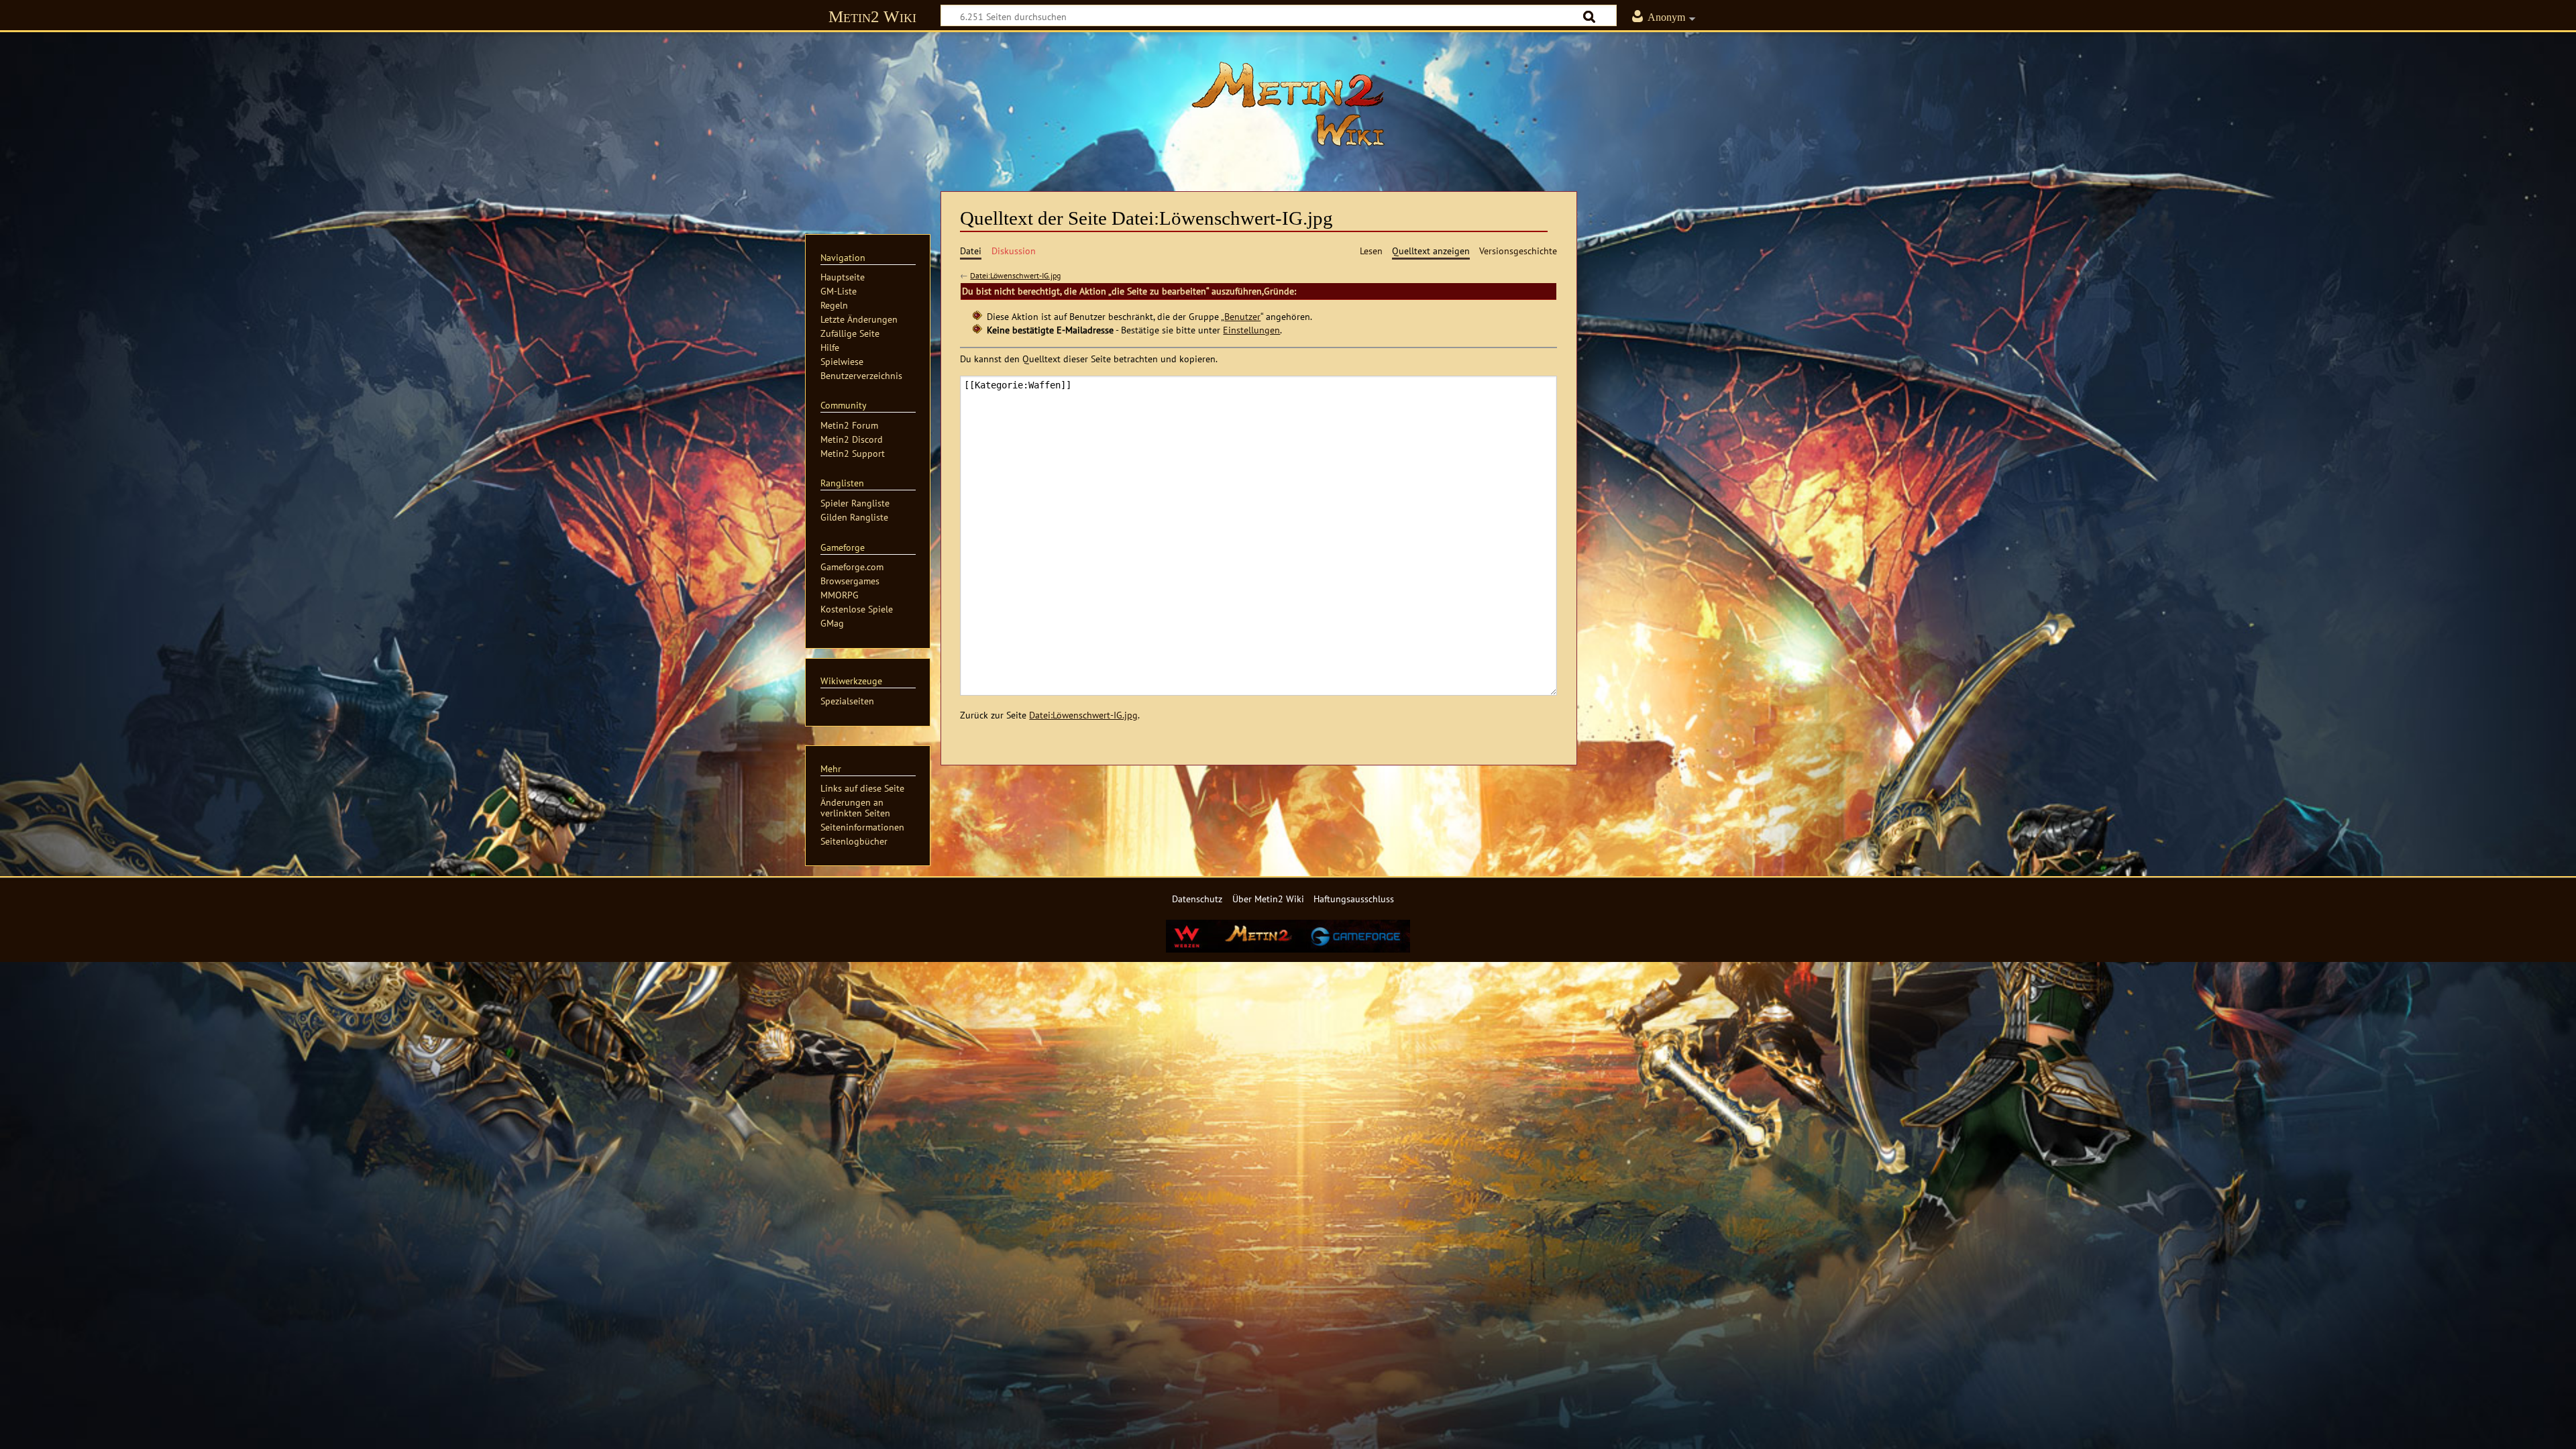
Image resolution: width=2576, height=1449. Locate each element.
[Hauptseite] (1288, 104)
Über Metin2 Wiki (1268, 899)
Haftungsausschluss (1354, 899)
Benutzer (1242, 316)
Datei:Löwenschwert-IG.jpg (1015, 275)
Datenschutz (1197, 899)
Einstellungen (1251, 330)
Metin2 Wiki (872, 16)
